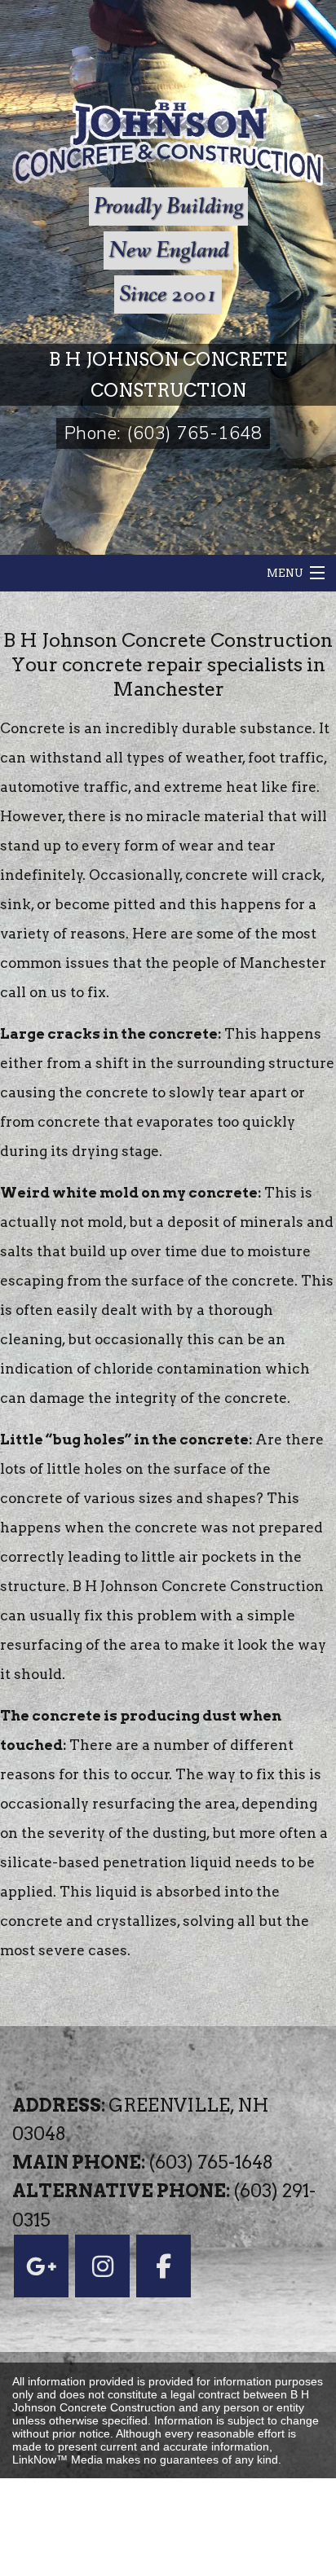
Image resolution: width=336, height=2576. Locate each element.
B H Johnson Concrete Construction (168, 375)
